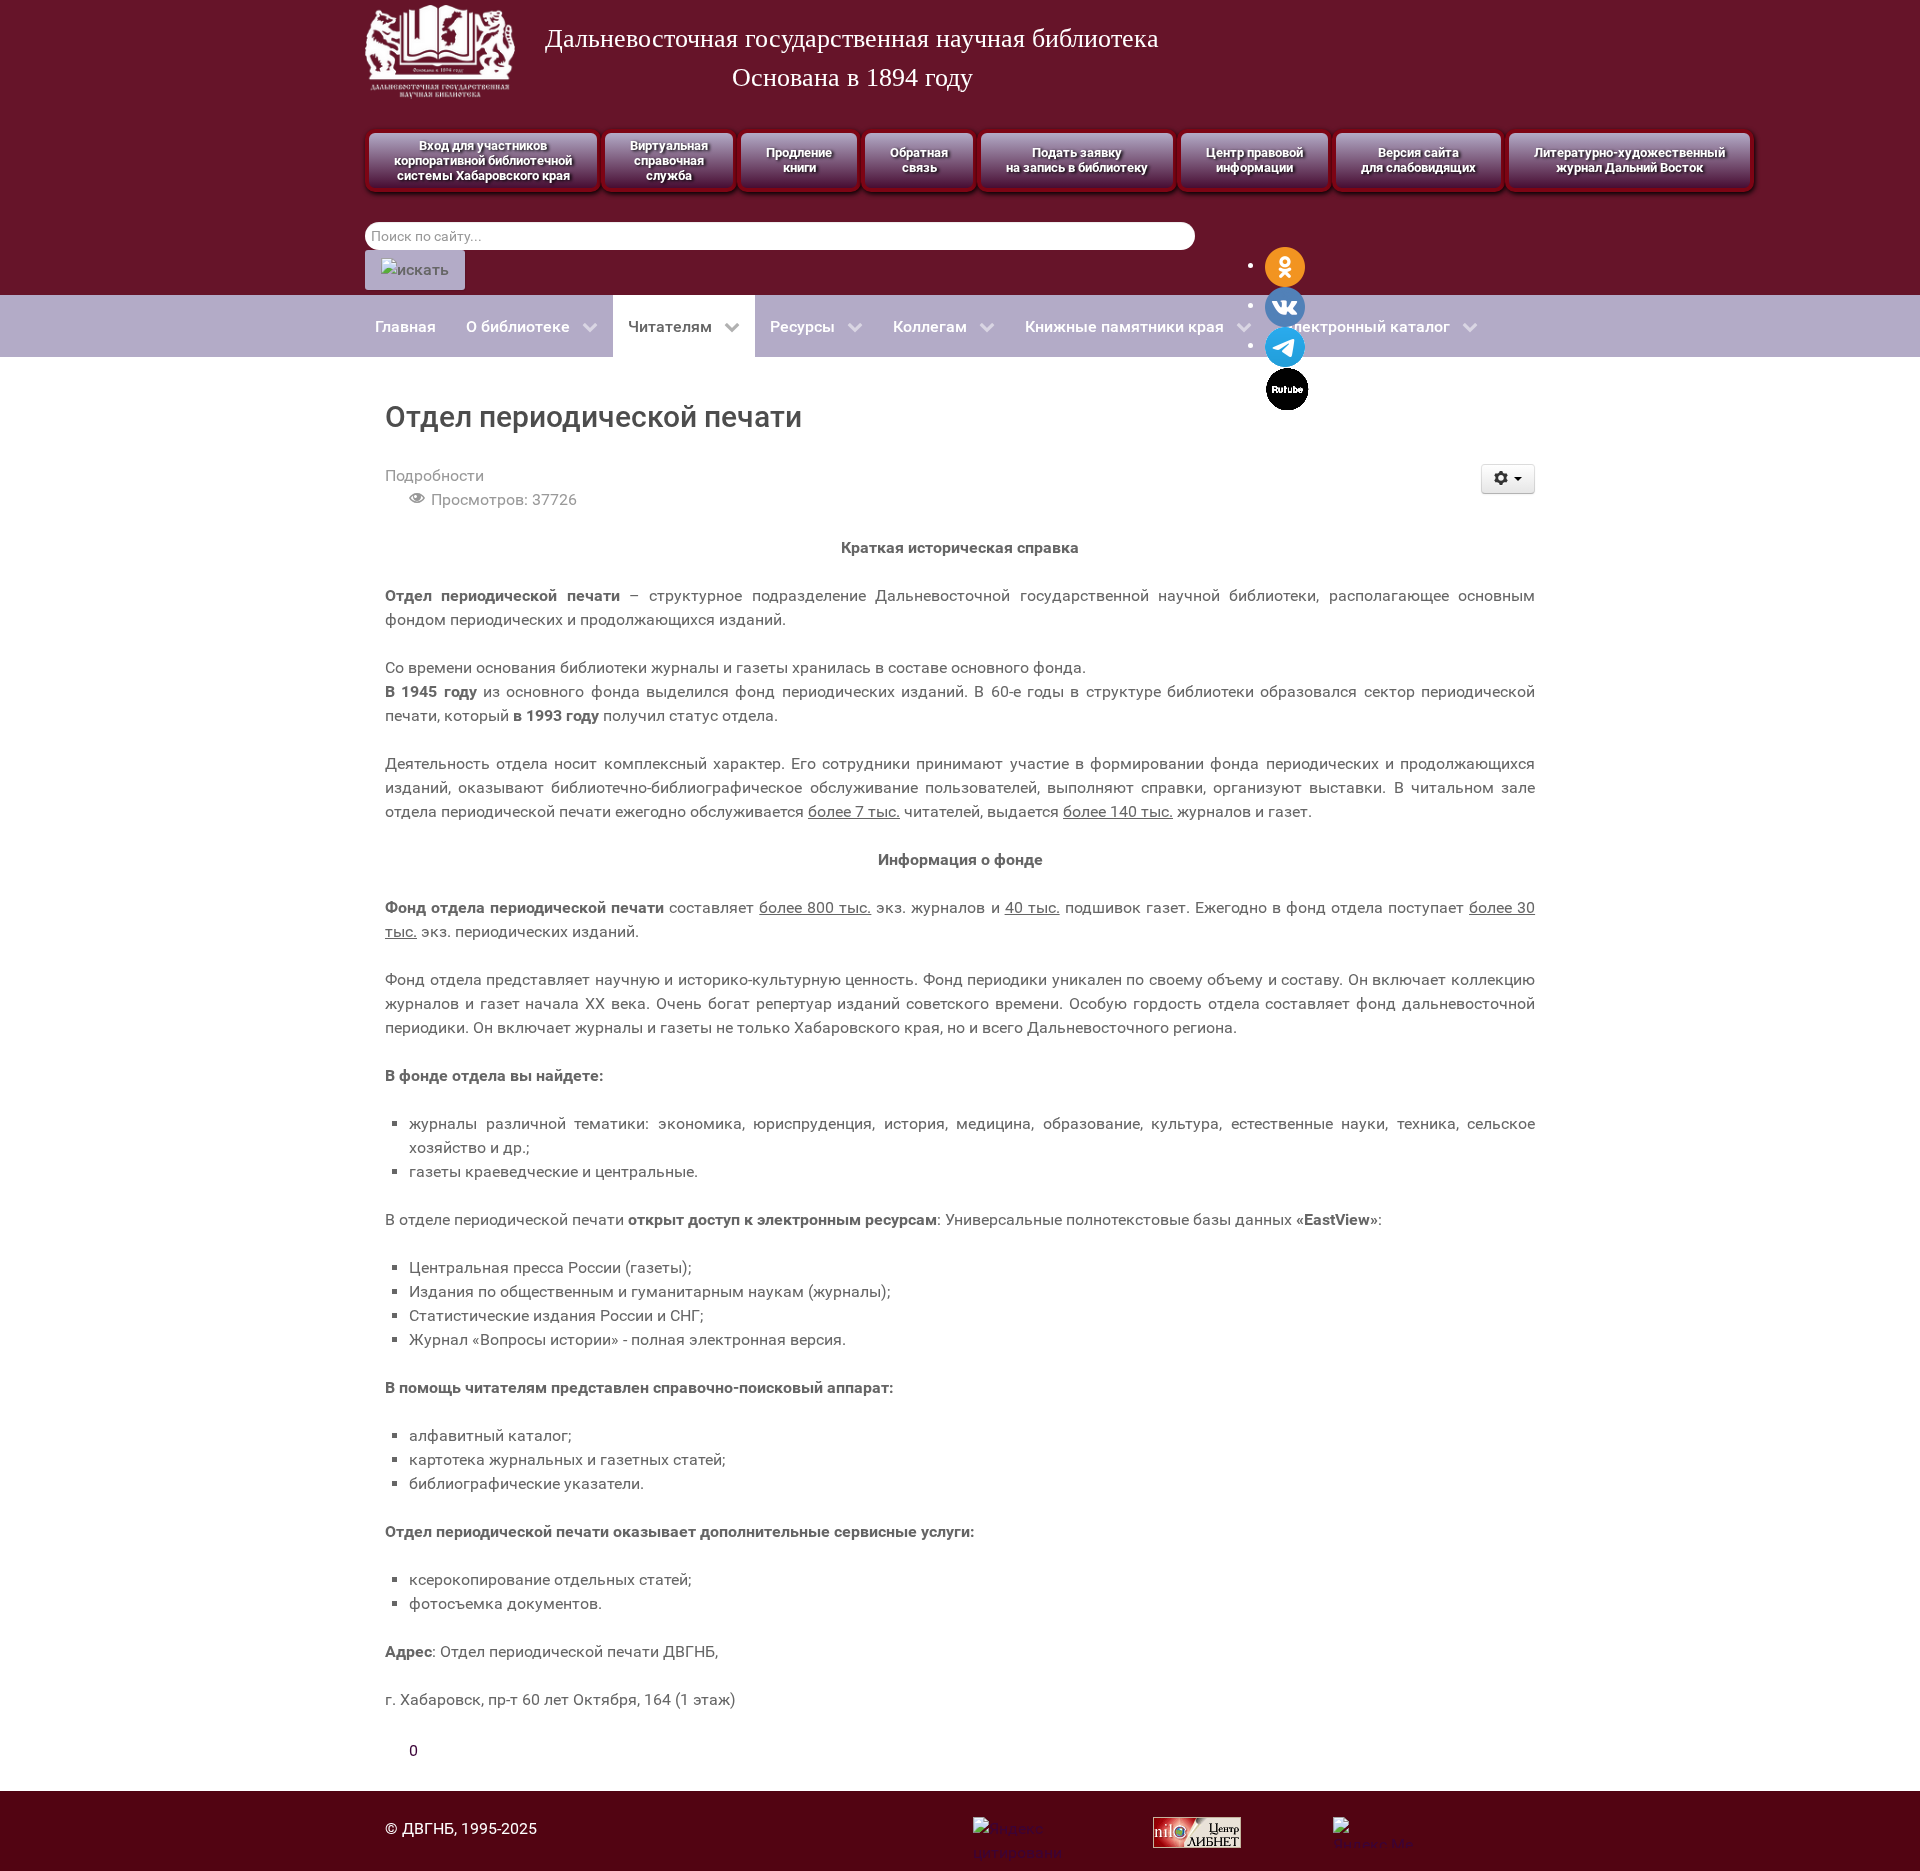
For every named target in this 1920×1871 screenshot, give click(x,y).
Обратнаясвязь (919, 160)
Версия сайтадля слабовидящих (1418, 160)
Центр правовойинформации (1254, 160)
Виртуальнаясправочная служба (669, 160)
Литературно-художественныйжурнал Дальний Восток (1629, 160)
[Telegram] (1285, 345)
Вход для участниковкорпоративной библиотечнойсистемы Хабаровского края (483, 160)
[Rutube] (1287, 387)
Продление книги (799, 160)
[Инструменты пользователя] (1508, 479)
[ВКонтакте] (1285, 305)
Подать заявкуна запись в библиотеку (1077, 160)
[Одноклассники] (1285, 265)
